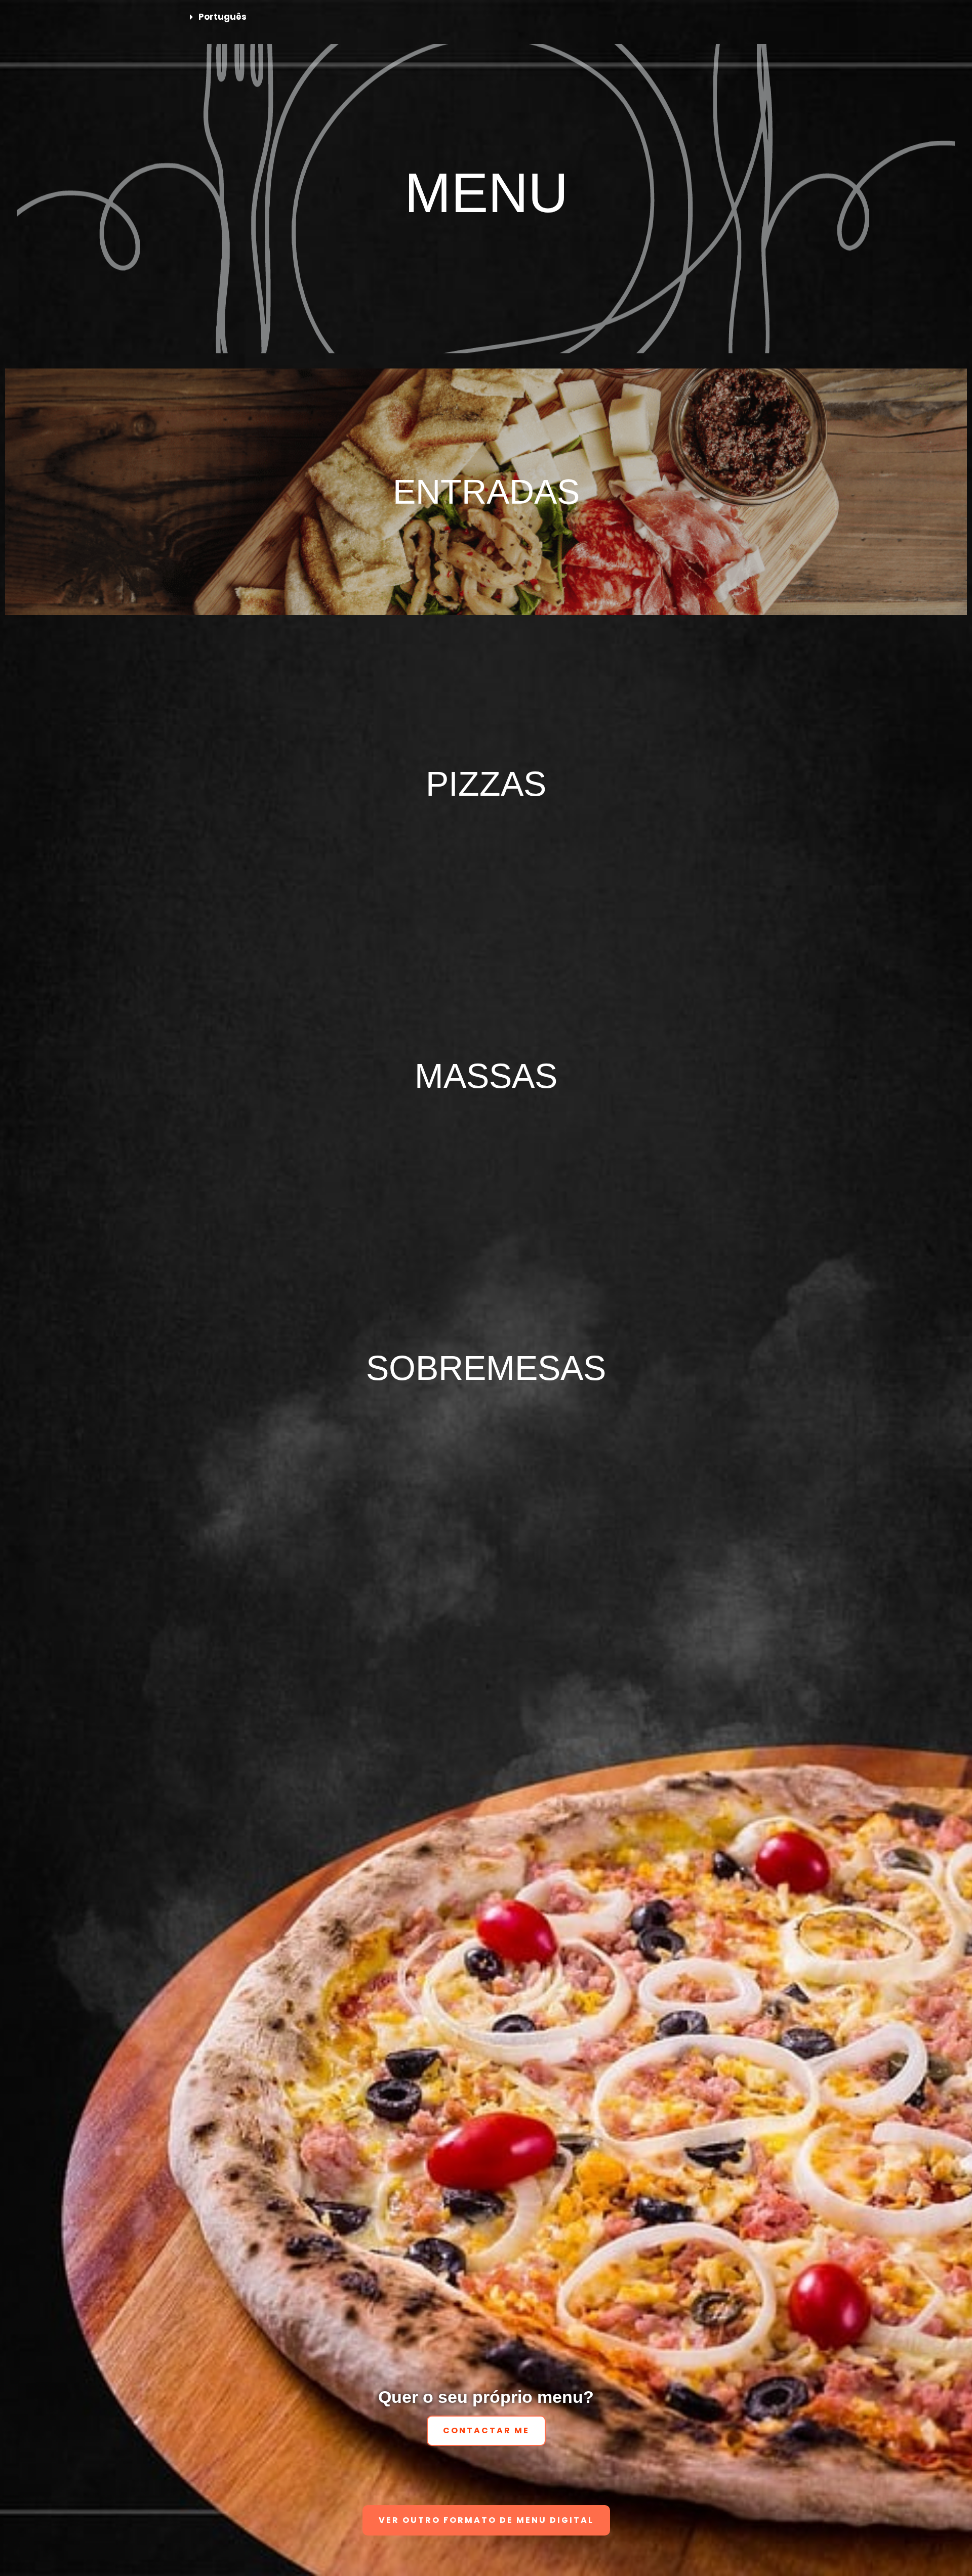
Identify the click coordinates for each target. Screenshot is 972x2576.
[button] (486, 17)
